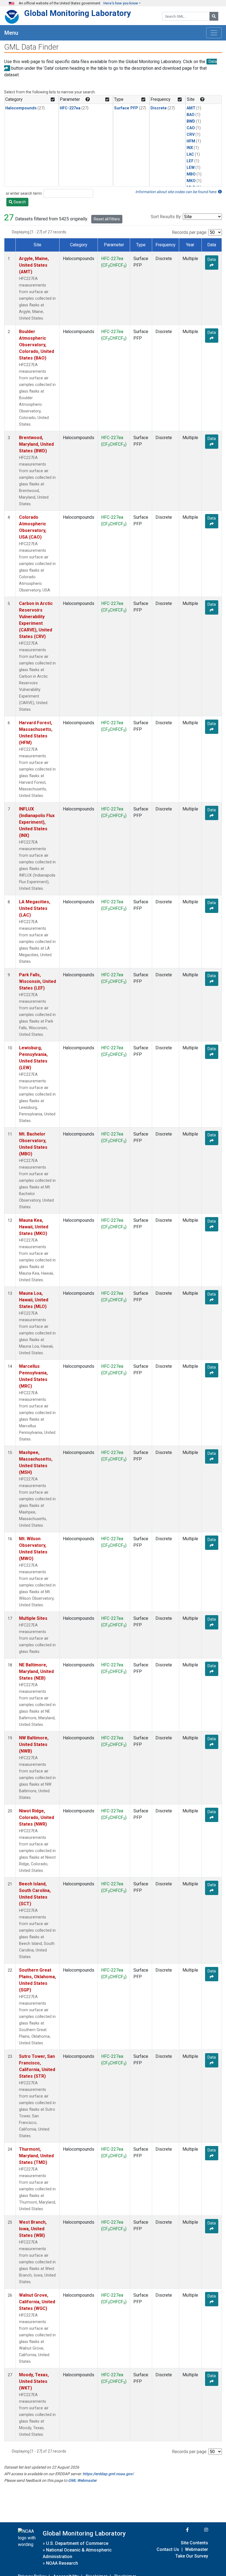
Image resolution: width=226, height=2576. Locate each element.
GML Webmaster (82, 2480)
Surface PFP (126, 108)
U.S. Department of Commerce (77, 2543)
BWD (191, 121)
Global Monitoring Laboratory (78, 13)
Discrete (159, 108)
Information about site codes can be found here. (177, 192)
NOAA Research (62, 2563)
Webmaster (197, 2549)
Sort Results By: (166, 217)
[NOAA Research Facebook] (180, 2530)
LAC (190, 154)
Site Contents (194, 2543)
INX (190, 148)
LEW (191, 168)
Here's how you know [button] (121, 3)
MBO (191, 174)
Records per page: (190, 232)
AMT (191, 108)
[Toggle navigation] (214, 33)
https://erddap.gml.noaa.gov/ (108, 2474)
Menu (11, 33)
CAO (191, 128)
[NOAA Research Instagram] (199, 2530)
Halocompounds (21, 108)
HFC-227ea (70, 108)
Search (19, 202)
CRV (191, 135)
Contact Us (168, 2549)
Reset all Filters (107, 219)
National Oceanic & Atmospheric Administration (77, 2553)
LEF (190, 161)
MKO (191, 181)
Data (212, 260)
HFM (191, 141)
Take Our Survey (192, 2556)
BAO (191, 115)
